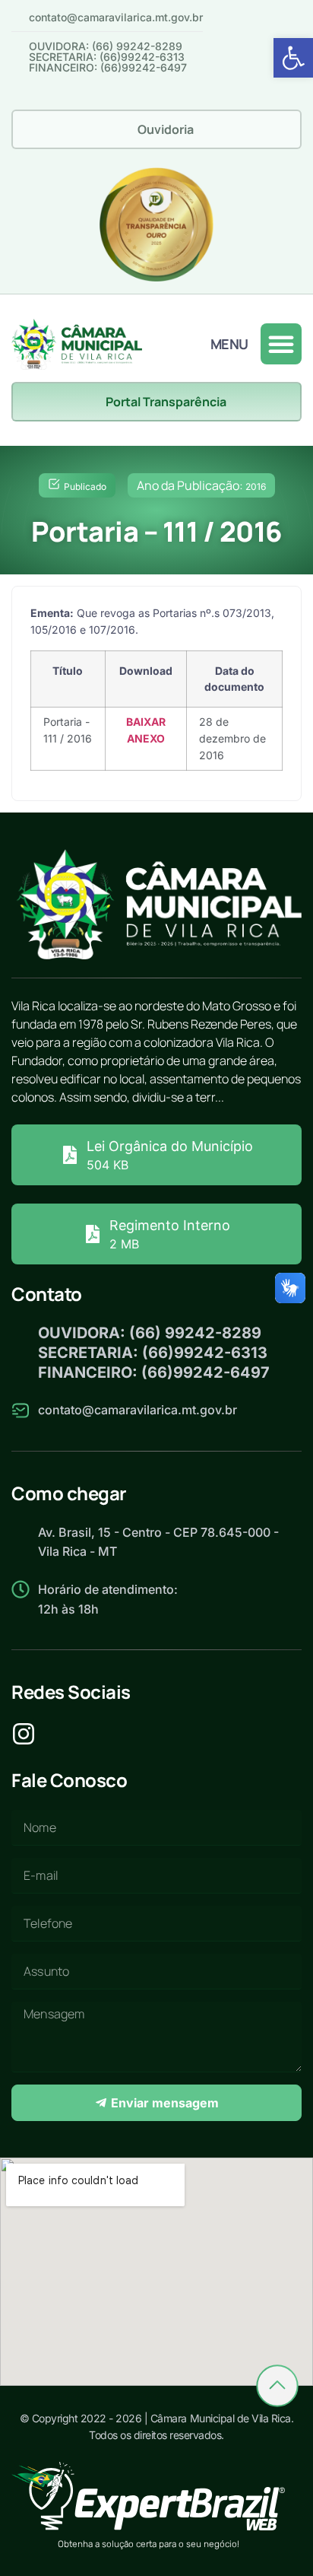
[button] (293, 58)
